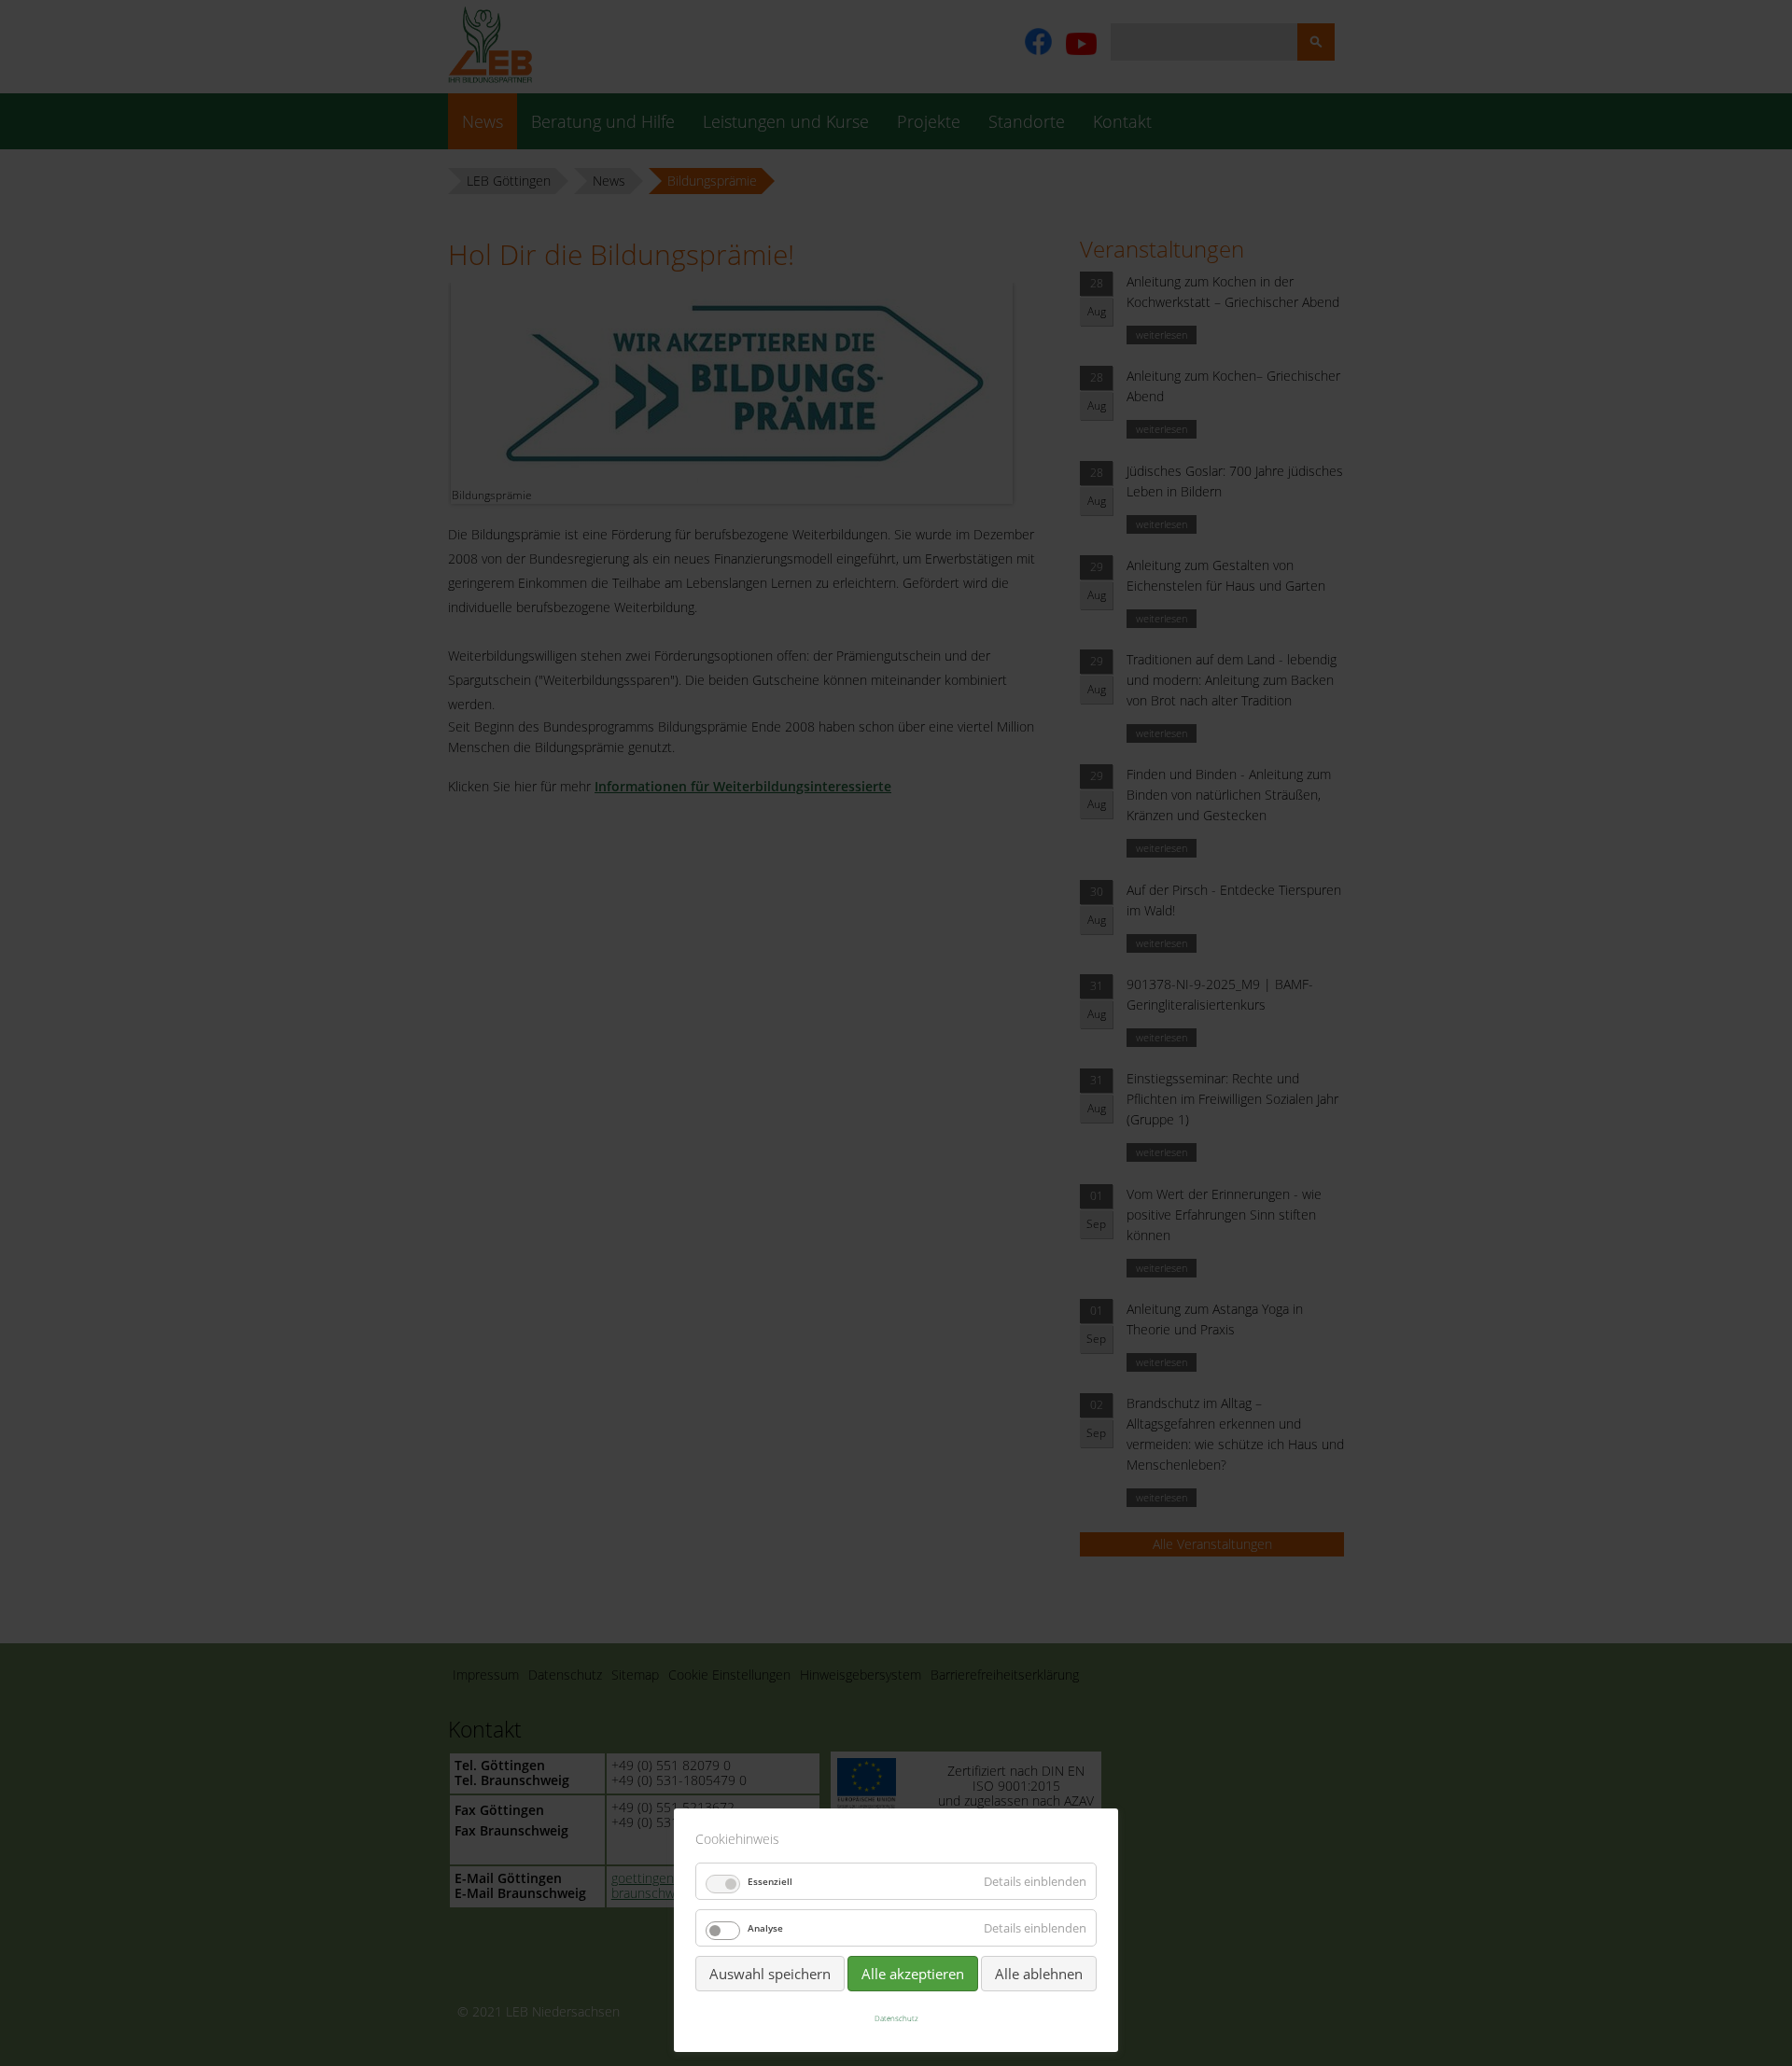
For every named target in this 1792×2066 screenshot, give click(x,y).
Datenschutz (896, 2018)
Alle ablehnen (1039, 1974)
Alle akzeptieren (913, 1974)
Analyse (765, 1928)
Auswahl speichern (770, 1974)
